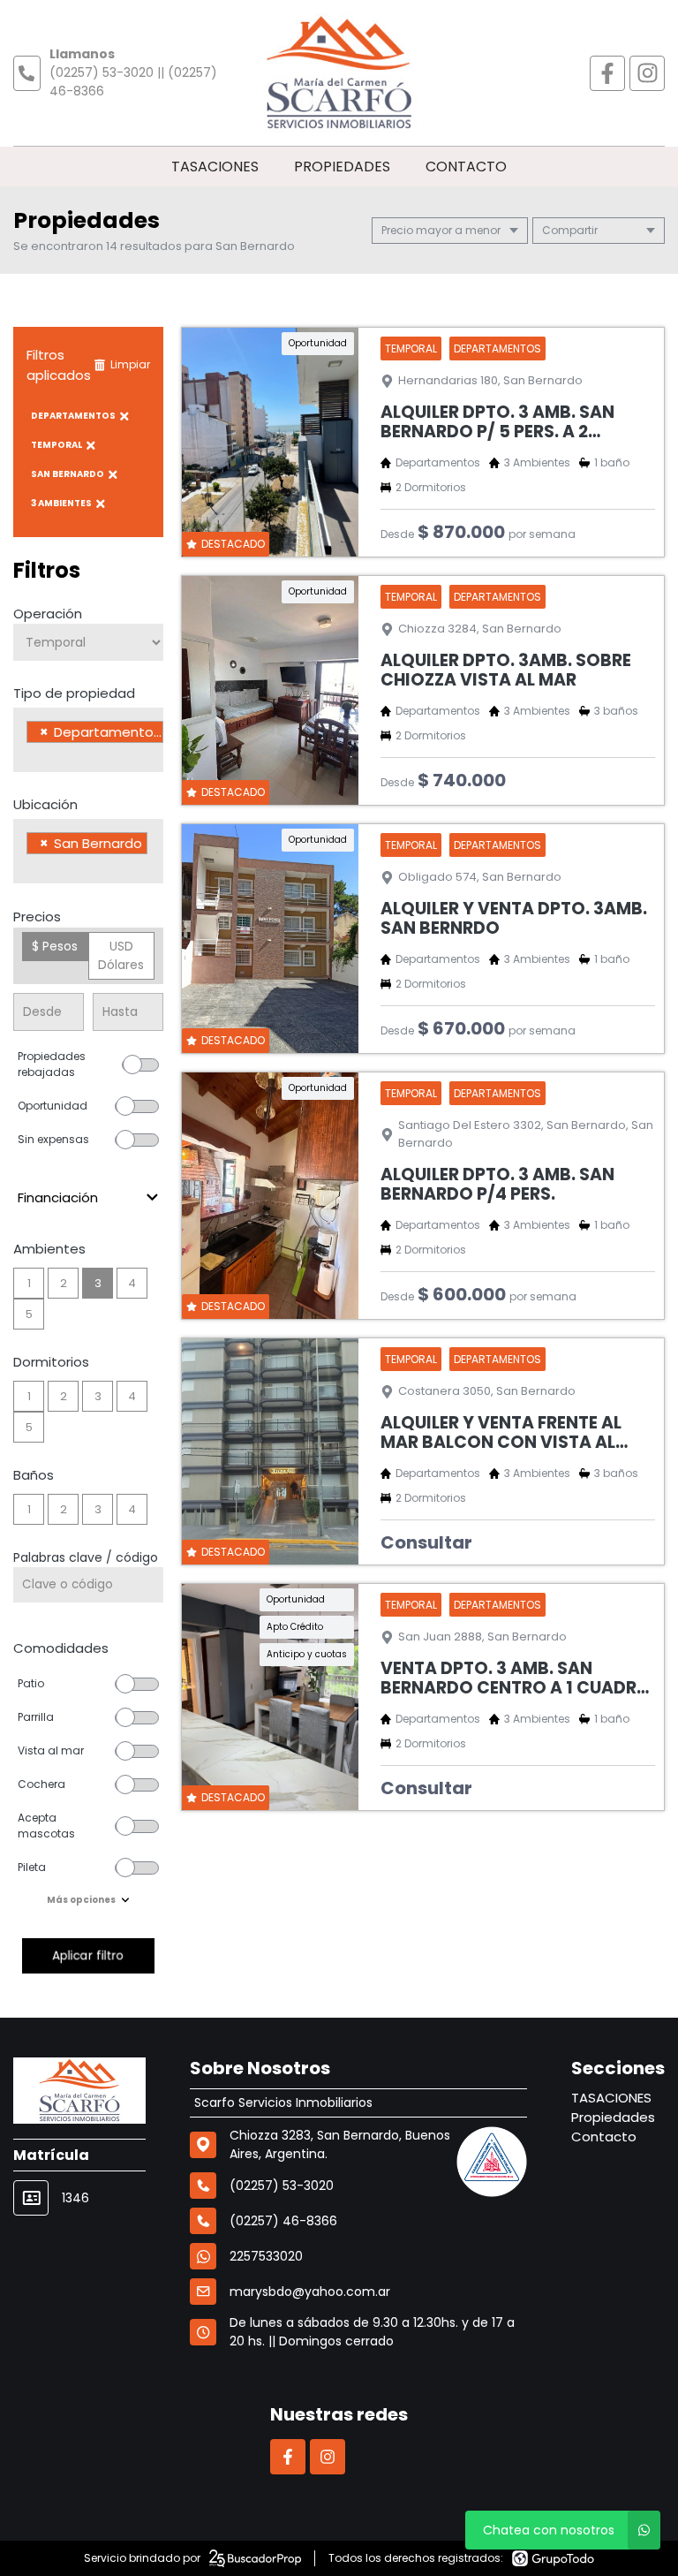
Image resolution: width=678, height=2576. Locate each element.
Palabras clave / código (86, 1557)
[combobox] (88, 740)
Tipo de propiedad (74, 693)
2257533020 (266, 2256)
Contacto (466, 167)
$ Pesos (55, 946)
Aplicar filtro (88, 1955)
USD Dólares (121, 955)
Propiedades (342, 167)
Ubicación (45, 804)
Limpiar (130, 364)
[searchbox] (31, 754)
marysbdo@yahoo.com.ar (310, 2292)
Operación (48, 614)
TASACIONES (215, 167)
